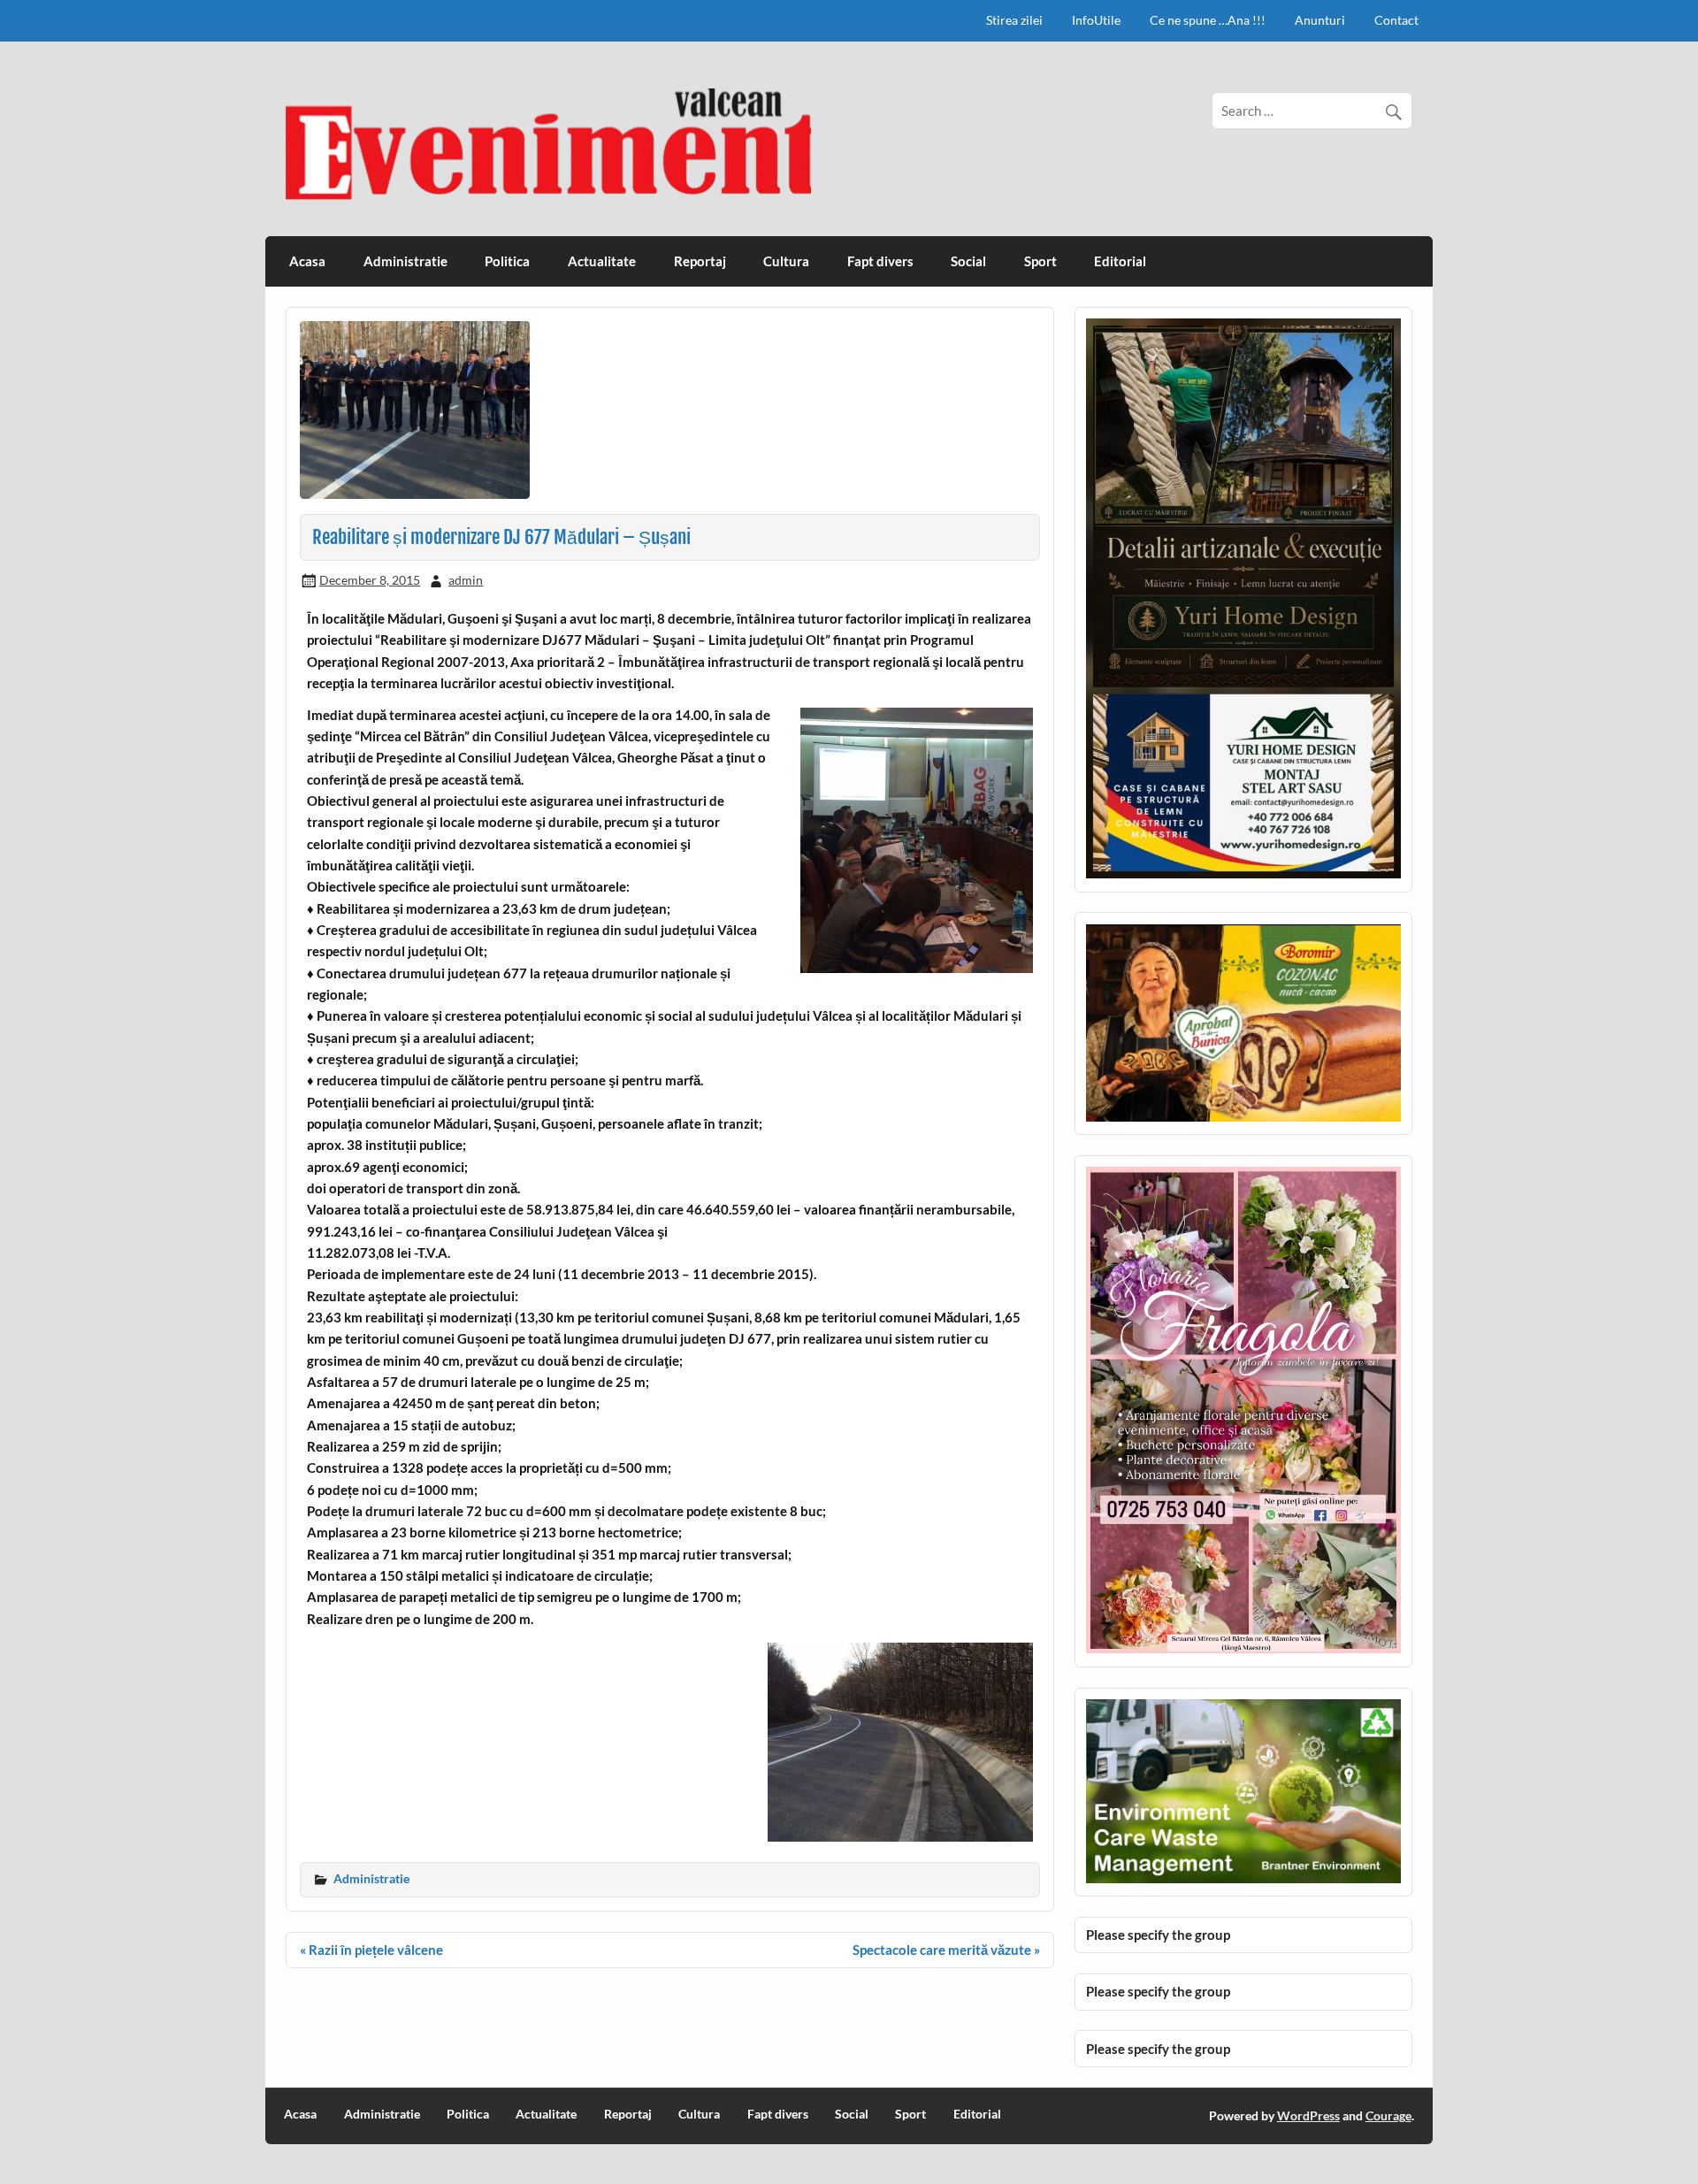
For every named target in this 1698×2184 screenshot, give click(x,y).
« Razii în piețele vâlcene (371, 1950)
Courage (1388, 2115)
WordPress (1308, 2115)
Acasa (307, 261)
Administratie (405, 261)
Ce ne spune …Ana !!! (1208, 20)
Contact (1396, 20)
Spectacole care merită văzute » (946, 1950)
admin (466, 580)
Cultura (786, 261)
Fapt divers (880, 261)
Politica (507, 261)
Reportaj (700, 261)
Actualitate (602, 261)
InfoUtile (1096, 20)
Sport (1040, 261)
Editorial (1120, 261)
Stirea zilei (1014, 20)
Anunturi (1320, 20)
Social (968, 261)
